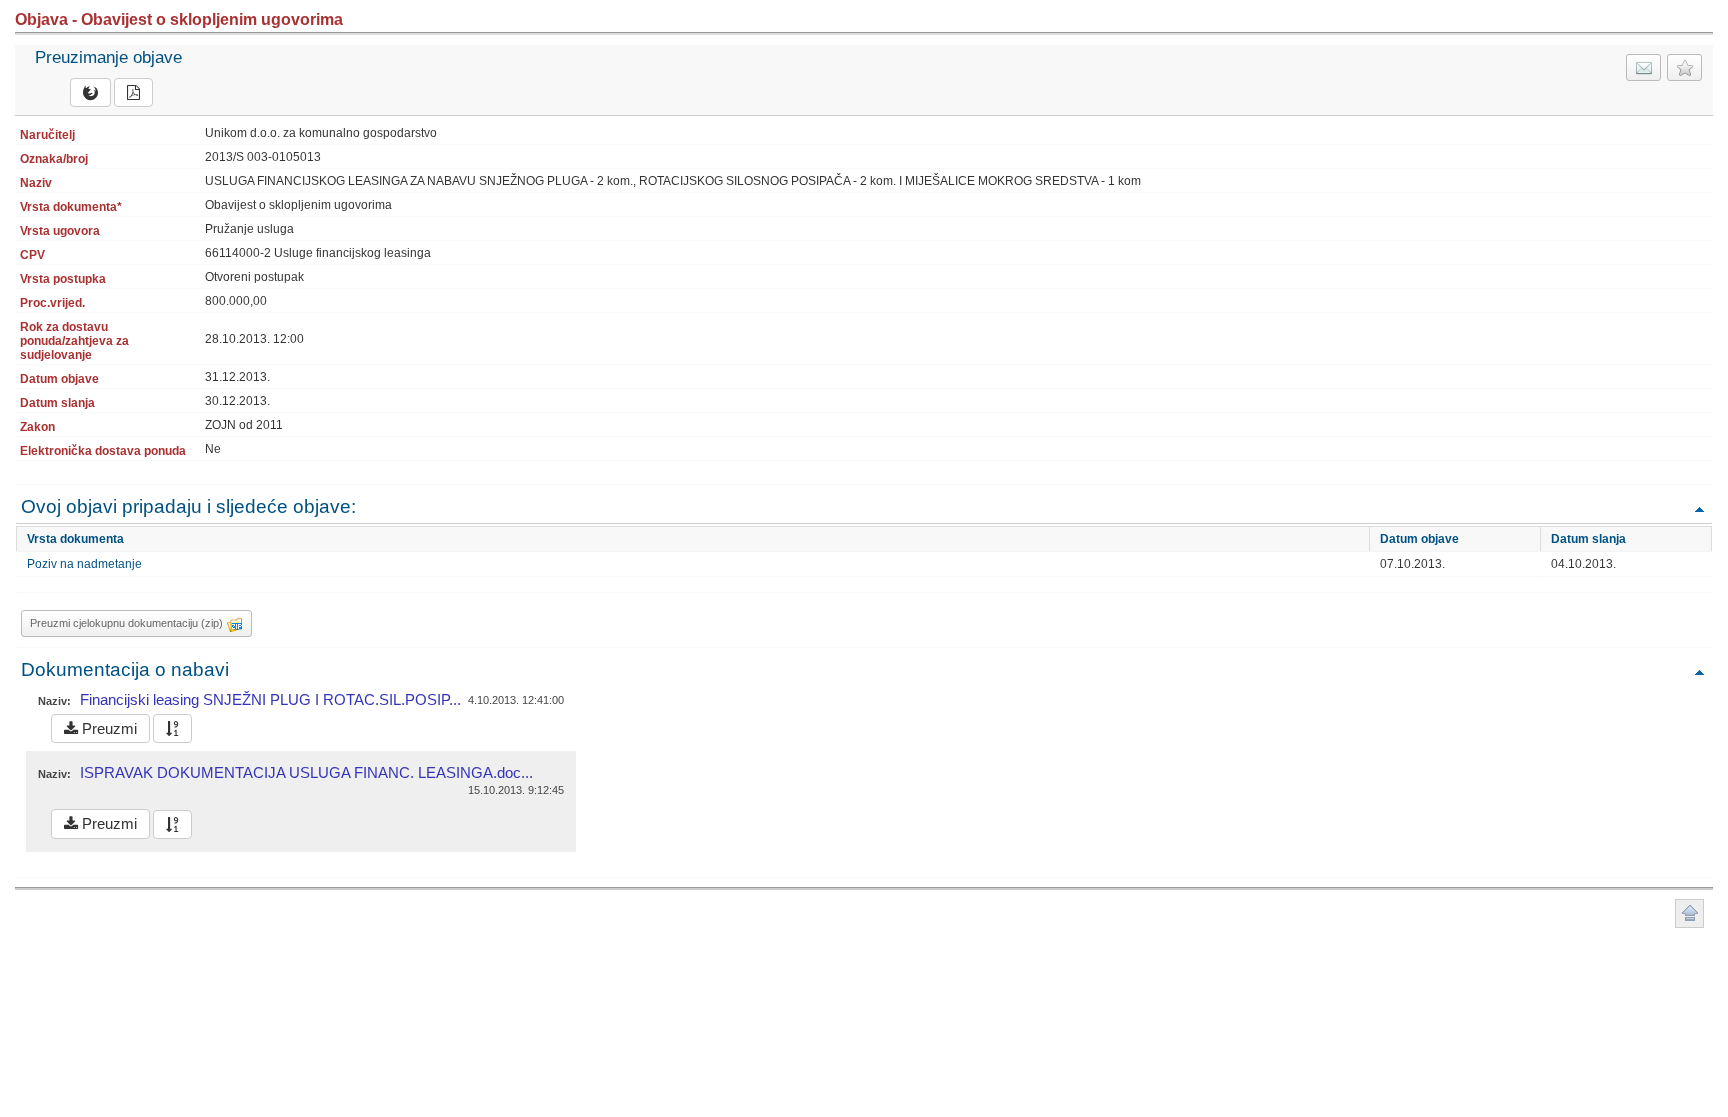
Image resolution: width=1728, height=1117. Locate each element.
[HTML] (90, 92)
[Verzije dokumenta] (172, 728)
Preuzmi (107, 728)
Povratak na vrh (1699, 508)
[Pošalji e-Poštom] (1643, 67)
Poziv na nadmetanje (84, 564)
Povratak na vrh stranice (1689, 913)
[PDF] (133, 92)
